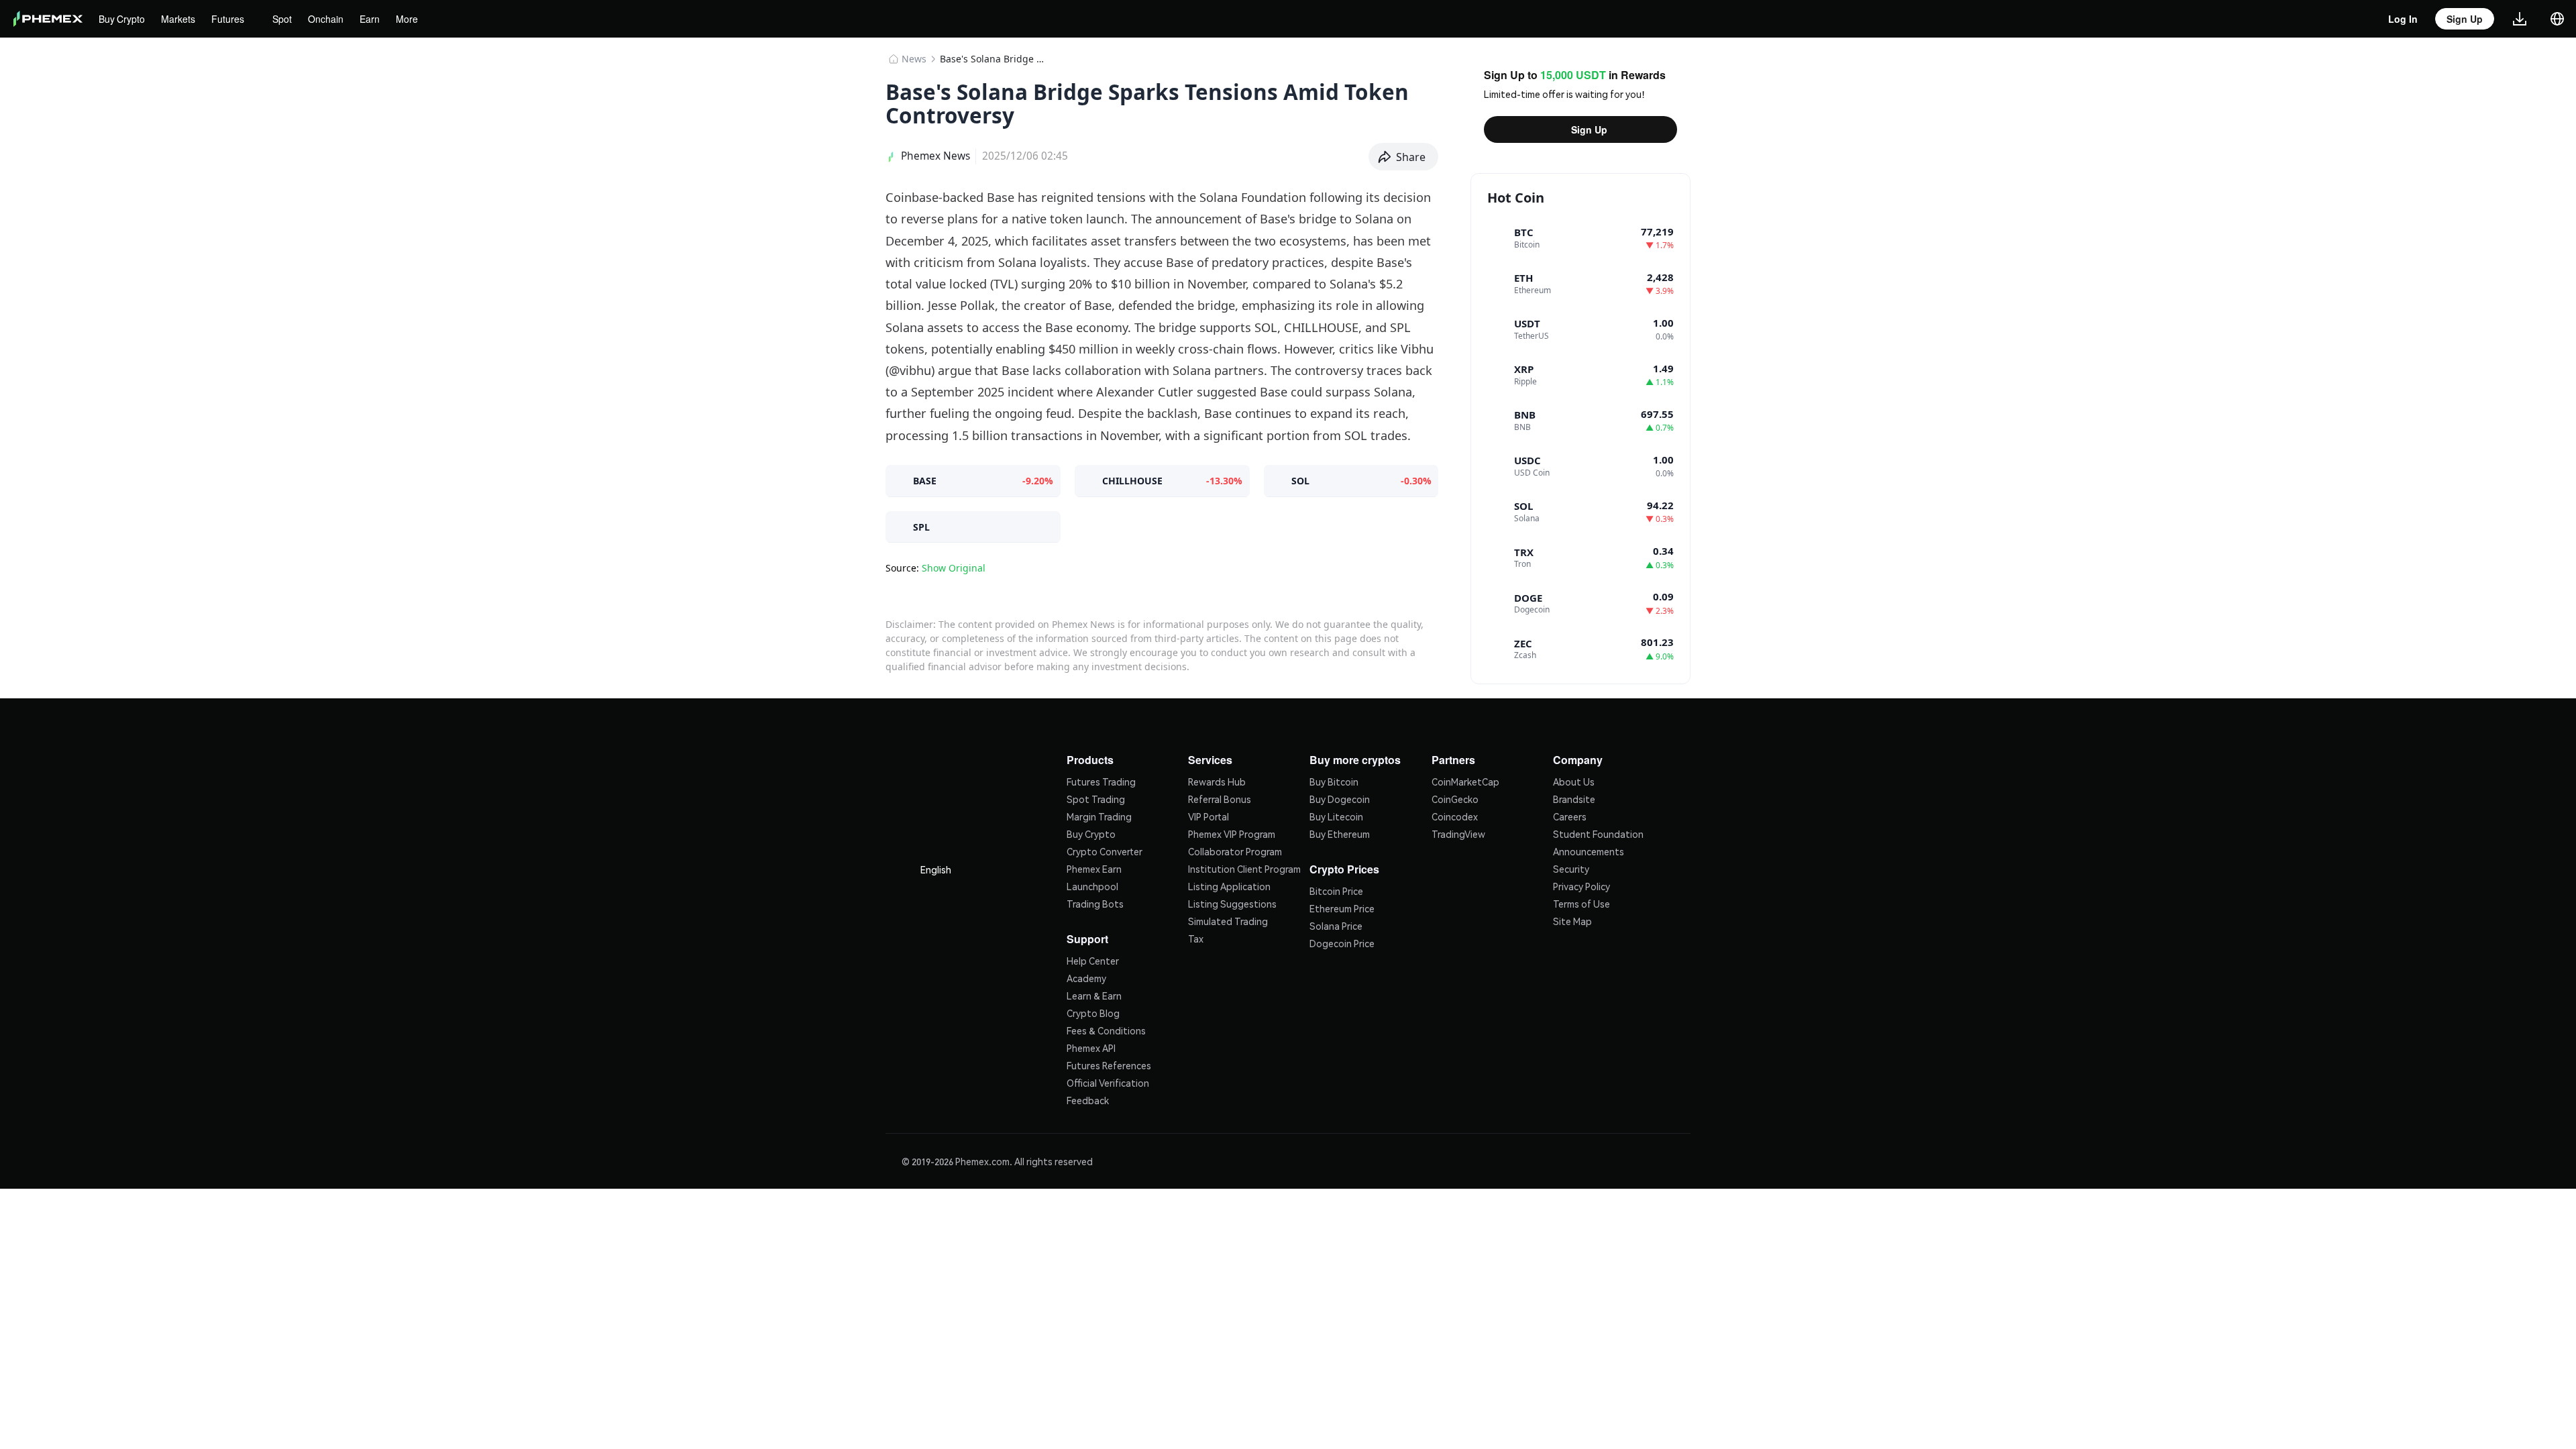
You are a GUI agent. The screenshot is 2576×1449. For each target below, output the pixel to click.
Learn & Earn (1094, 993)
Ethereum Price (1342, 906)
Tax (1196, 937)
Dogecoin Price (1342, 941)
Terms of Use (1581, 902)
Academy (1086, 975)
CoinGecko (1455, 798)
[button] (1404, 157)
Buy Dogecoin (1340, 798)
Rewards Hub (1217, 780)
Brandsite (1574, 798)
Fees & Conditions (1106, 1028)
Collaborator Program (1235, 850)
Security (1571, 867)
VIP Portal (1209, 815)
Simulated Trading (1228, 920)
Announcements (1589, 850)
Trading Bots (1095, 902)
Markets (181, 19)
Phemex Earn (1094, 867)
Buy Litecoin (1336, 815)
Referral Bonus (1220, 798)
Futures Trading (1101, 780)
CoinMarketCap (1465, 780)
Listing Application (1229, 885)
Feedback (1088, 1097)
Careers (1570, 815)
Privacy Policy (1581, 885)
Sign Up (1589, 129)
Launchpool (1092, 885)
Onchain (334, 19)
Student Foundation (1598, 833)
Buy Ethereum (1340, 833)
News (914, 59)
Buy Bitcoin (1334, 780)
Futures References (1109, 1063)
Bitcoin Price (1336, 888)
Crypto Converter (1105, 850)
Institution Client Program (1244, 867)
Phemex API (1091, 1045)
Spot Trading (1096, 798)
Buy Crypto (123, 19)
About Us (1574, 780)
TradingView (1458, 833)
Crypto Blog (1093, 1010)
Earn (377, 19)
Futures (232, 19)
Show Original (954, 568)
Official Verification (1108, 1080)
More (414, 19)
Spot (288, 19)
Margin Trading (1099, 815)
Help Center (1093, 958)
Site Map (1572, 920)
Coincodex (1455, 815)
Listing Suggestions (1232, 902)
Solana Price (1336, 923)
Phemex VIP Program (1232, 833)
